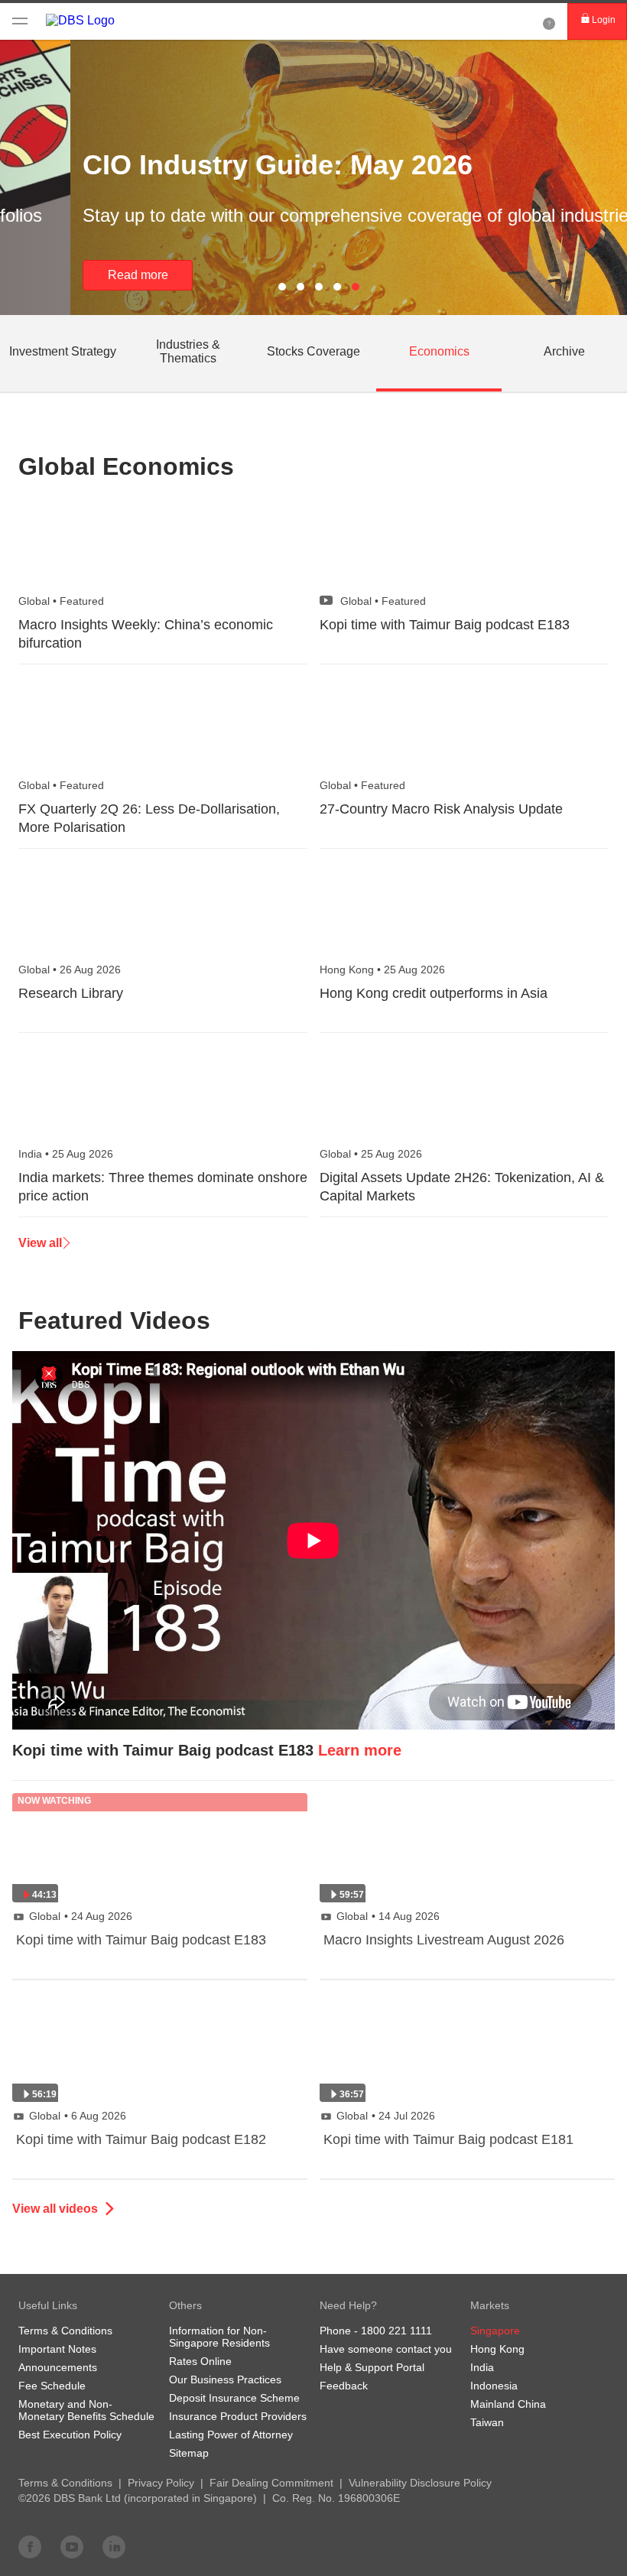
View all (40, 1243)
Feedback (344, 2386)
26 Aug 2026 (70, 970)
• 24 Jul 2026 (386, 2116)
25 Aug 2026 (382, 970)
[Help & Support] (549, 21)
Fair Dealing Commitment (271, 2483)
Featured (61, 601)
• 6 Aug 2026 (78, 2116)
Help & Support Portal (372, 2367)
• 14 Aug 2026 (388, 1916)
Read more (68, 275)
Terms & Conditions (65, 2483)
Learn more (360, 1750)
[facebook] (30, 2546)
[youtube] (72, 2546)
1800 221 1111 (396, 2331)
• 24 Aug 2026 (81, 1916)
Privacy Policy (161, 2483)
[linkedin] (114, 2546)
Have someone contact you (386, 2349)
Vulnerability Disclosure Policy (420, 2483)
